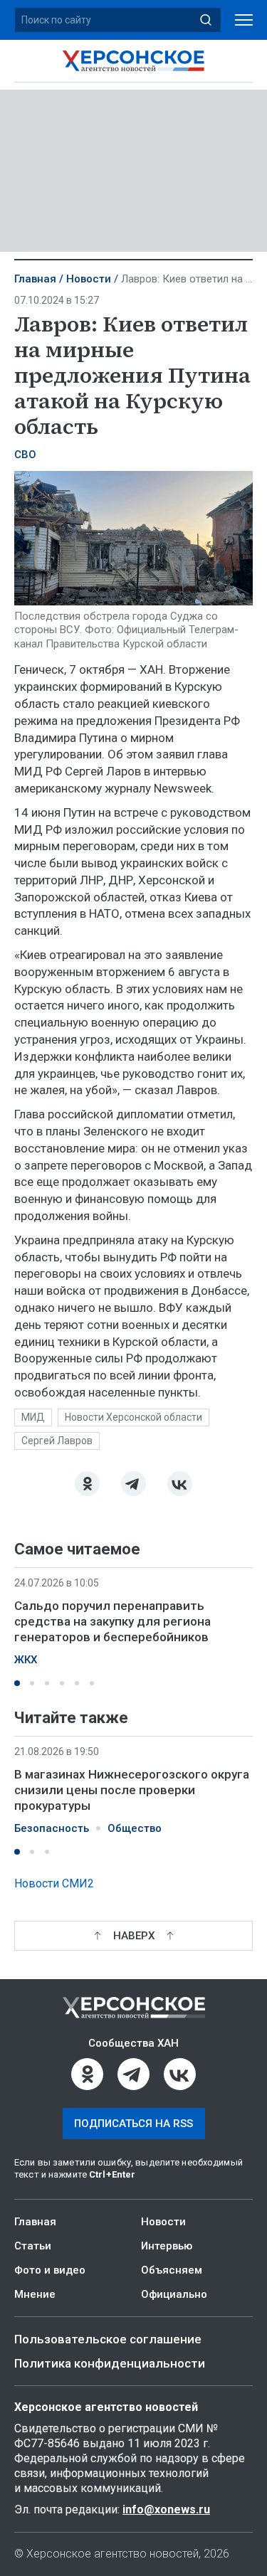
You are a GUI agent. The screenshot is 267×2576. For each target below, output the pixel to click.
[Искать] (206, 20)
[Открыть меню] (244, 20)
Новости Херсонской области (133, 1417)
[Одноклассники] (87, 1484)
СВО (25, 455)
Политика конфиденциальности (110, 2363)
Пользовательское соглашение (108, 2339)
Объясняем (172, 2270)
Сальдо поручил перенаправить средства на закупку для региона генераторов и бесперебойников (112, 1621)
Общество (135, 1828)
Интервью (167, 2246)
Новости (89, 279)
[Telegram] (133, 1484)
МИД (33, 1417)
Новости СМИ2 (54, 1883)
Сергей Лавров (57, 1441)
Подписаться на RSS (133, 2124)
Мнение (35, 2294)
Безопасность (52, 1828)
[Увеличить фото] (133, 537)
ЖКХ (26, 1660)
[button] (17, 1683)
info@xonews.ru (166, 2509)
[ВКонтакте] (180, 1484)
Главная (35, 279)
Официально (174, 2294)
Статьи (33, 2246)
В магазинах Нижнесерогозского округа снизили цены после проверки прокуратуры (132, 1790)
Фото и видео (50, 2270)
